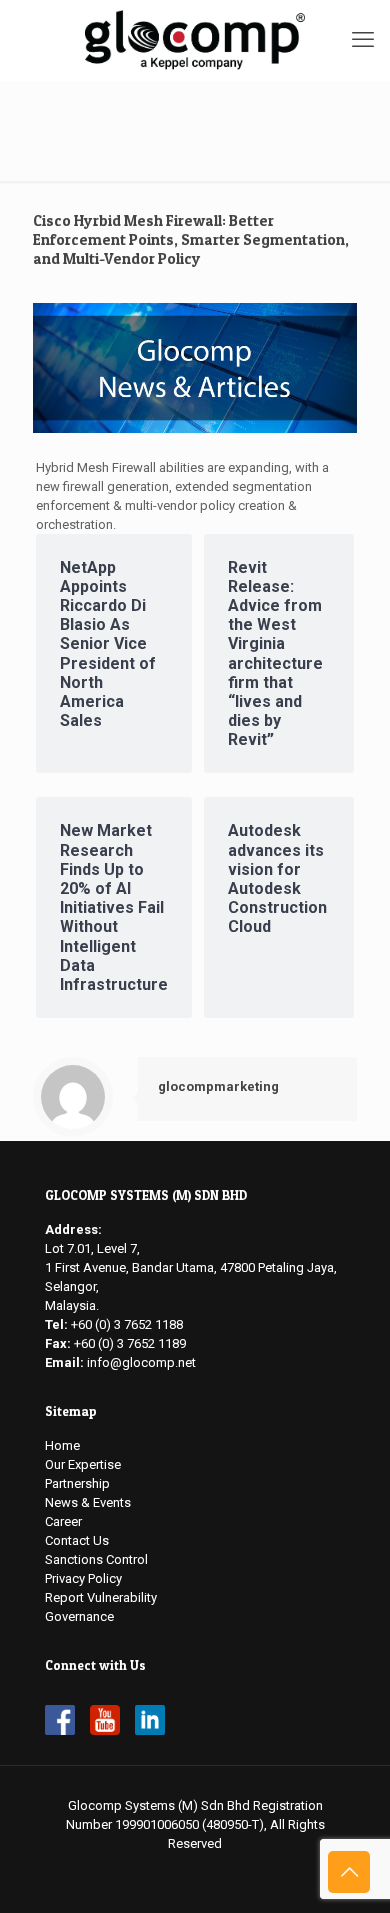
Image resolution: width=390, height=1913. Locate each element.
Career (63, 1521)
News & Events (88, 1502)
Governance (79, 1616)
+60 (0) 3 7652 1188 (127, 1324)
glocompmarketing (218, 1086)
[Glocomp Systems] (195, 40)
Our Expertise (83, 1464)
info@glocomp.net (141, 1362)
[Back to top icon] (349, 1872)
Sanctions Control (96, 1559)
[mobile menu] (363, 40)
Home (62, 1445)
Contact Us (77, 1540)
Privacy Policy (83, 1578)
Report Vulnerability (101, 1597)
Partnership (77, 1483)
